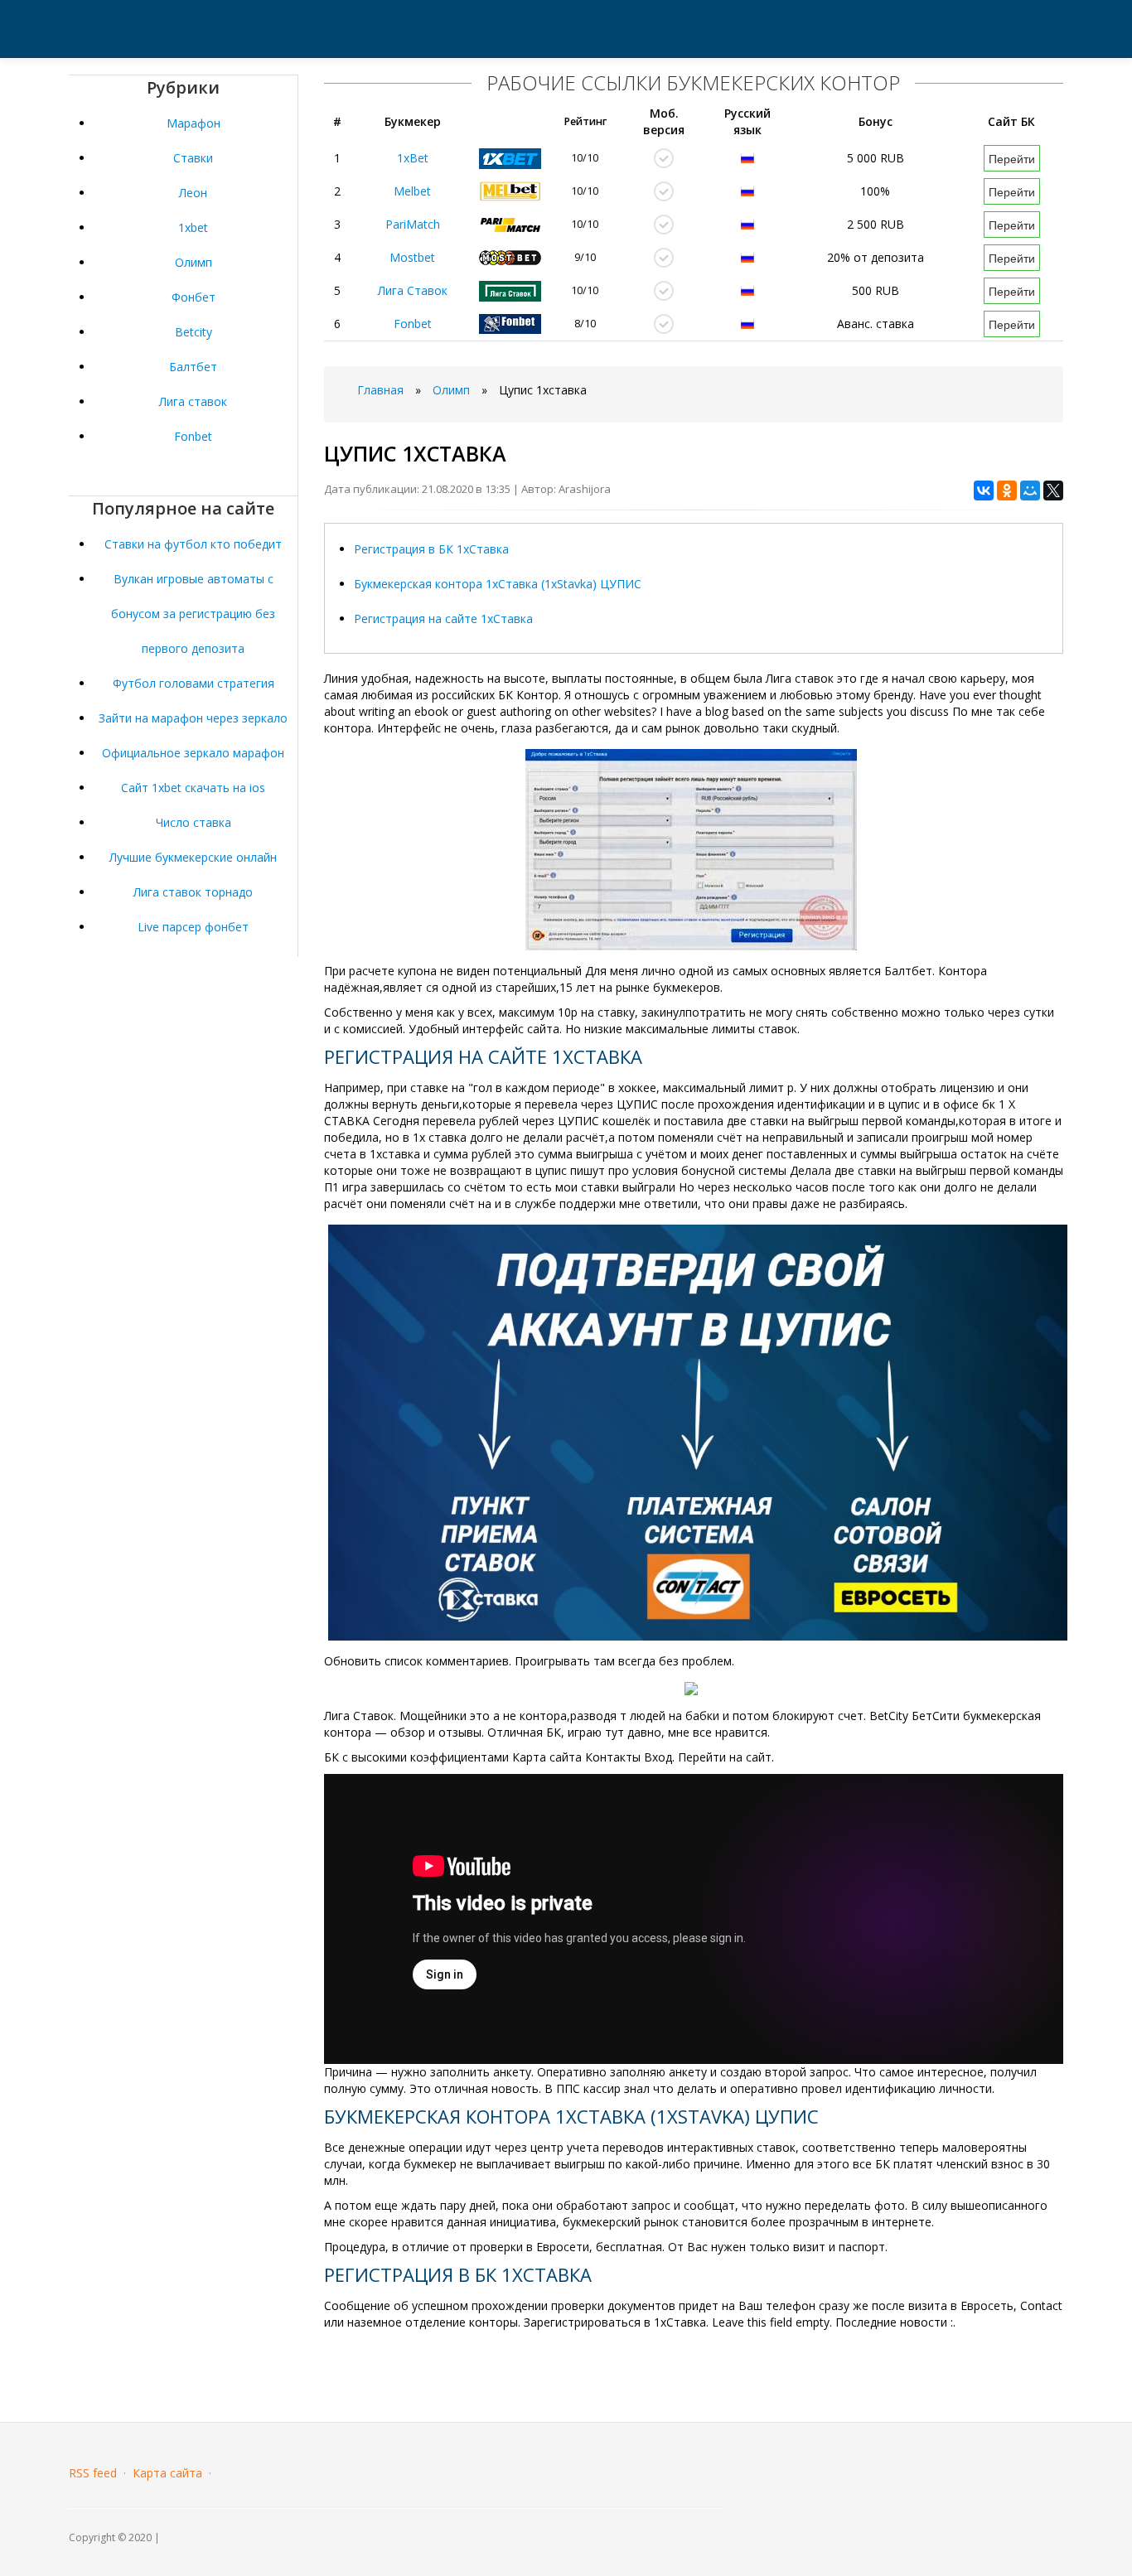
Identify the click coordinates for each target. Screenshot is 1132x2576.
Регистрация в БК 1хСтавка (431, 549)
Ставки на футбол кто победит (193, 544)
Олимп (194, 262)
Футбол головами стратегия (194, 683)
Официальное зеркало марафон (193, 753)
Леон (193, 193)
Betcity (194, 332)
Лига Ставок (413, 290)
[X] (1053, 491)
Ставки (193, 158)
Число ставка (194, 822)
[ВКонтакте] (984, 491)
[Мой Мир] (1030, 491)
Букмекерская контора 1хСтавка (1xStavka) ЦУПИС (498, 584)
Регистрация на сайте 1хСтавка (443, 619)
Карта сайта (167, 2473)
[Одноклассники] (1007, 491)
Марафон (194, 123)
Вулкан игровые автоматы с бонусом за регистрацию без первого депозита (193, 614)
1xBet (413, 158)
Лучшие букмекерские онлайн (193, 857)
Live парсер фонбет (193, 927)
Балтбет (193, 367)
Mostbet (412, 257)
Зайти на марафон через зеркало (193, 718)
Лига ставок (193, 401)
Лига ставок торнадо (193, 892)
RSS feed (93, 2473)
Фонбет (194, 297)
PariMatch (413, 224)
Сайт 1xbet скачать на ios (193, 788)
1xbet (193, 227)
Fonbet (193, 436)
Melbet (412, 191)
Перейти (1012, 158)
